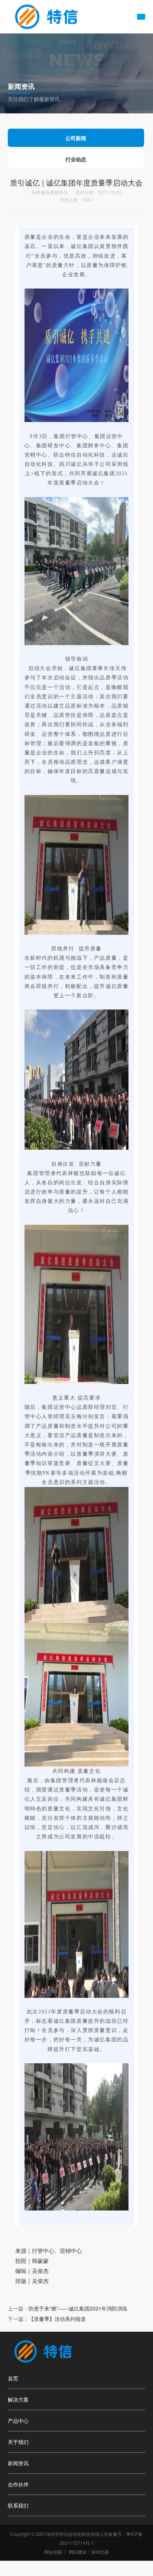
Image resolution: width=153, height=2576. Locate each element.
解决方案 (18, 2399)
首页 (13, 2378)
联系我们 (18, 2505)
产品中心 (18, 2421)
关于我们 (18, 2442)
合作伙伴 (18, 2484)
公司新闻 (76, 138)
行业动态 (76, 159)
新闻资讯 (18, 2463)
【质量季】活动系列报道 (57, 2319)
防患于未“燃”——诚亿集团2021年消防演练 (78, 2308)
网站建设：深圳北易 (89, 2552)
